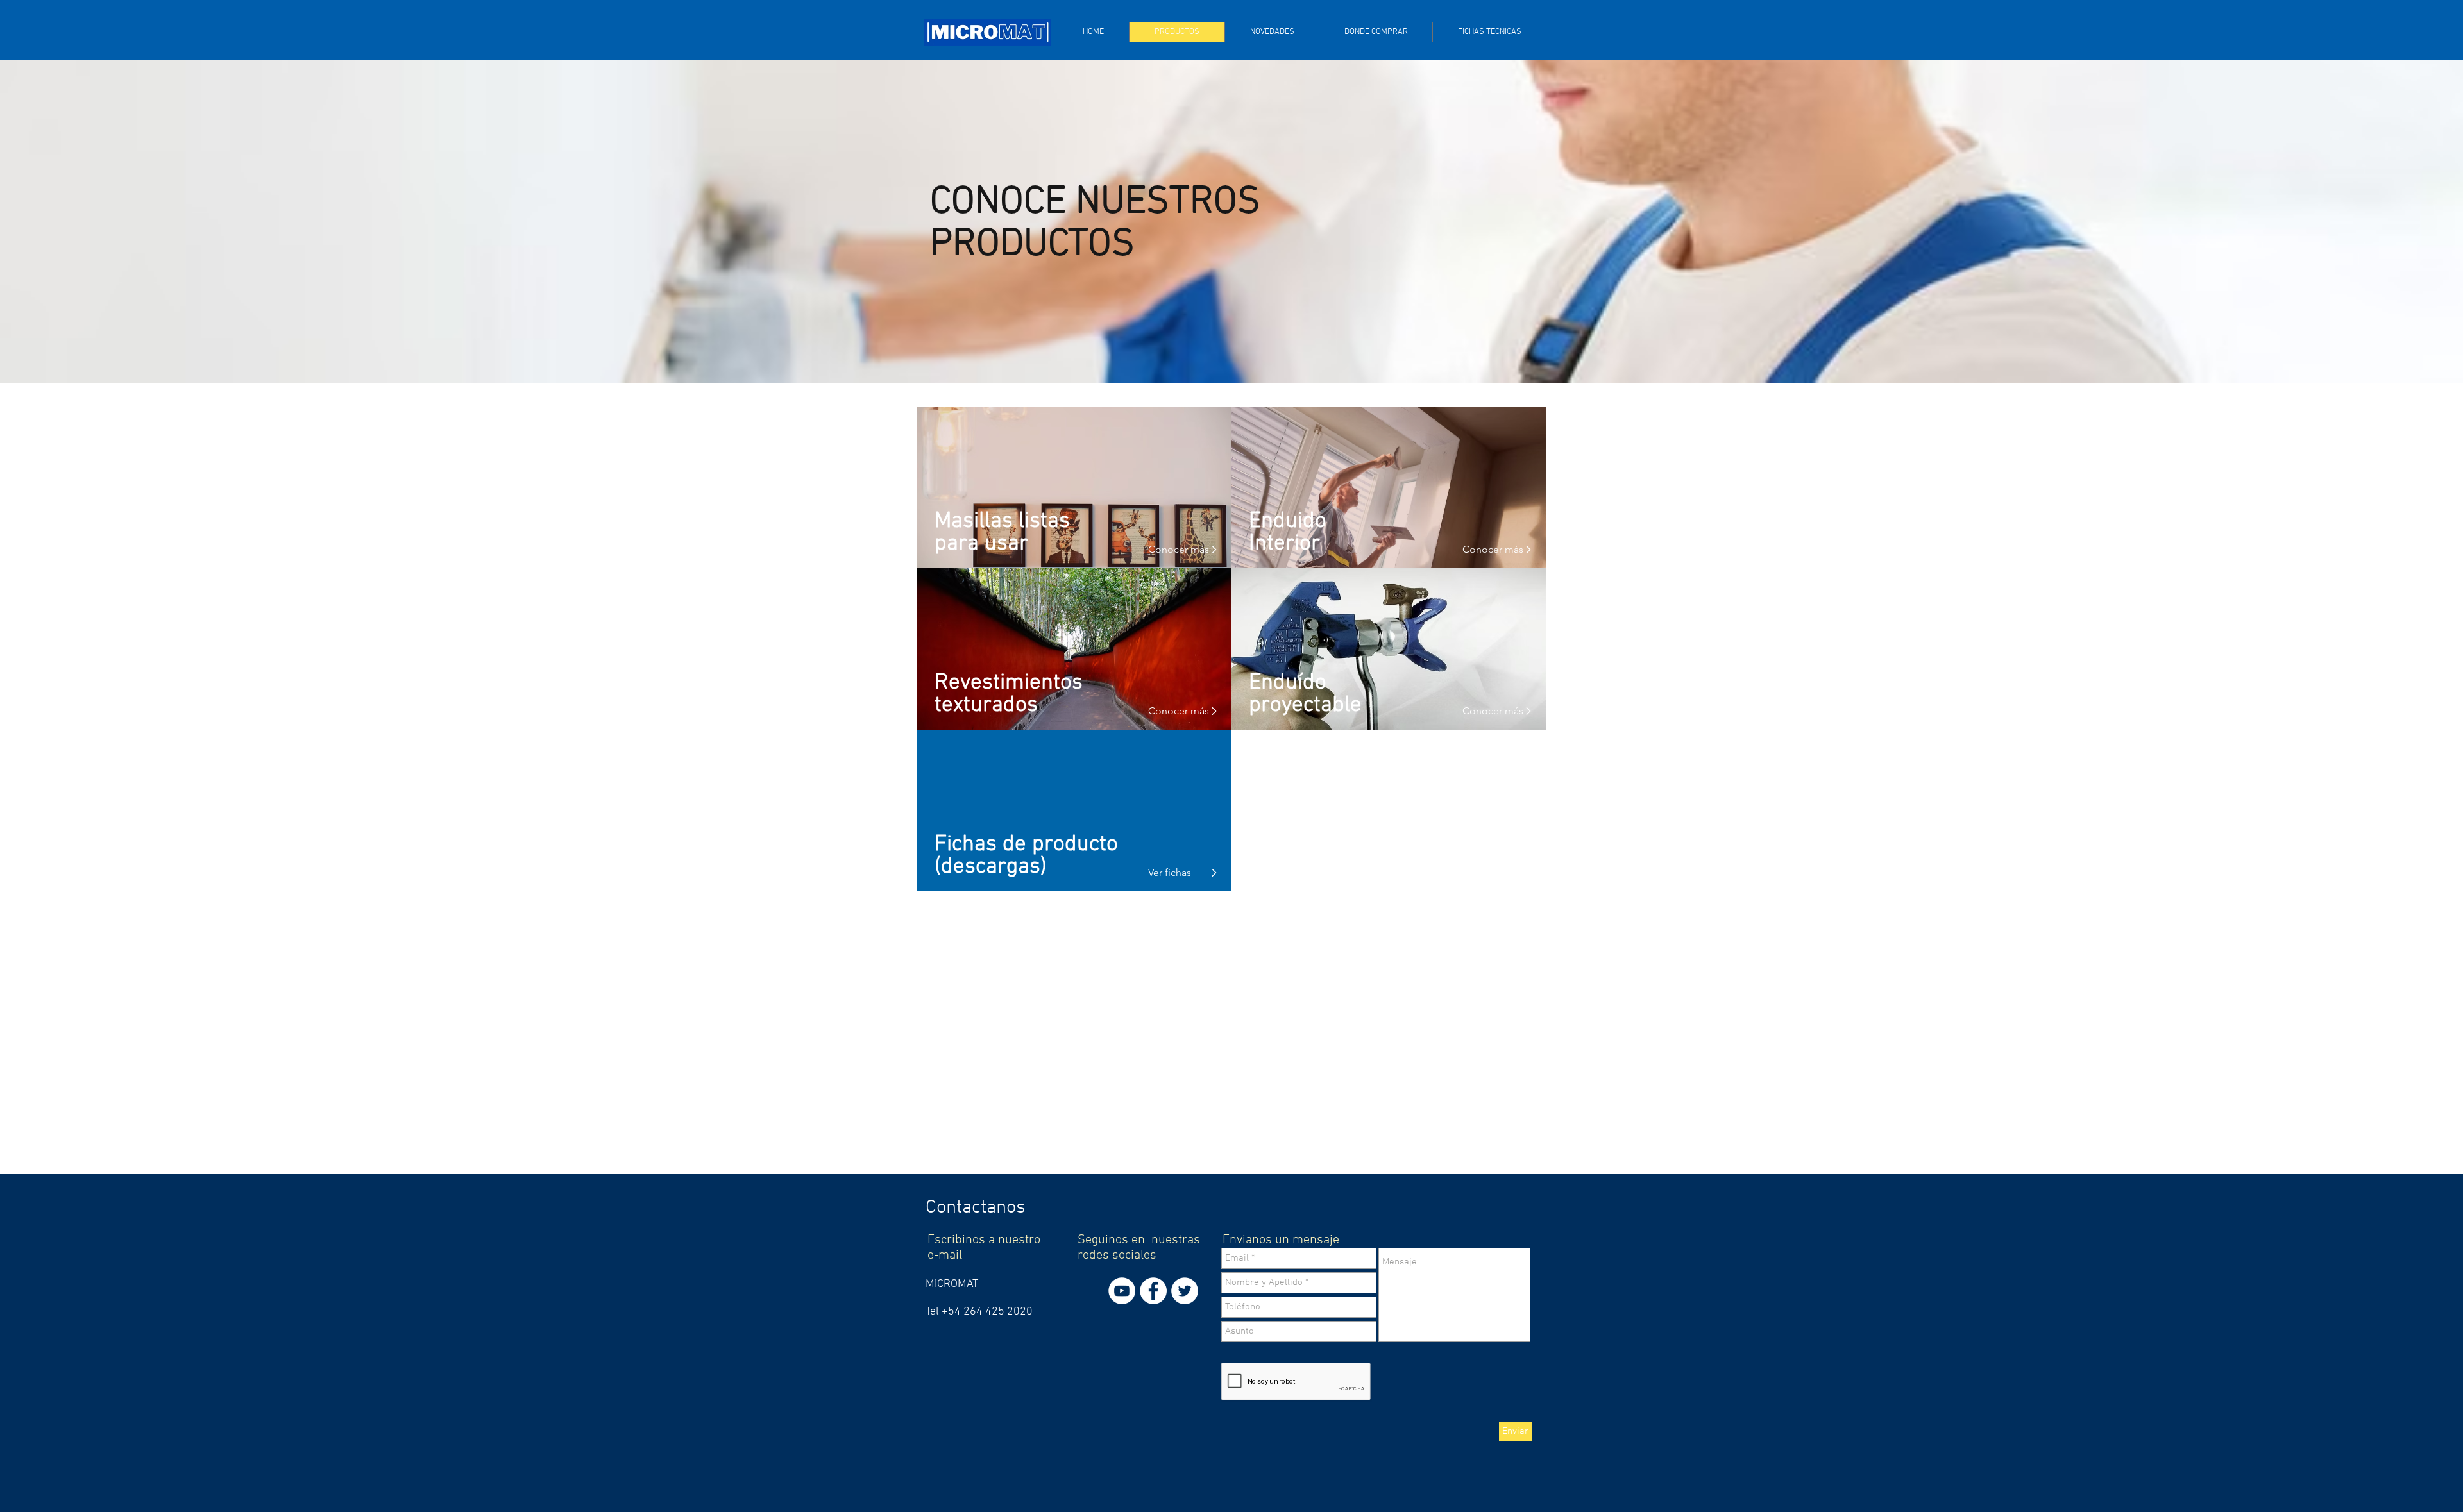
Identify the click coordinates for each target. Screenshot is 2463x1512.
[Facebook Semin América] (1153, 1291)
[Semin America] (1122, 1291)
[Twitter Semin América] (1185, 1291)
